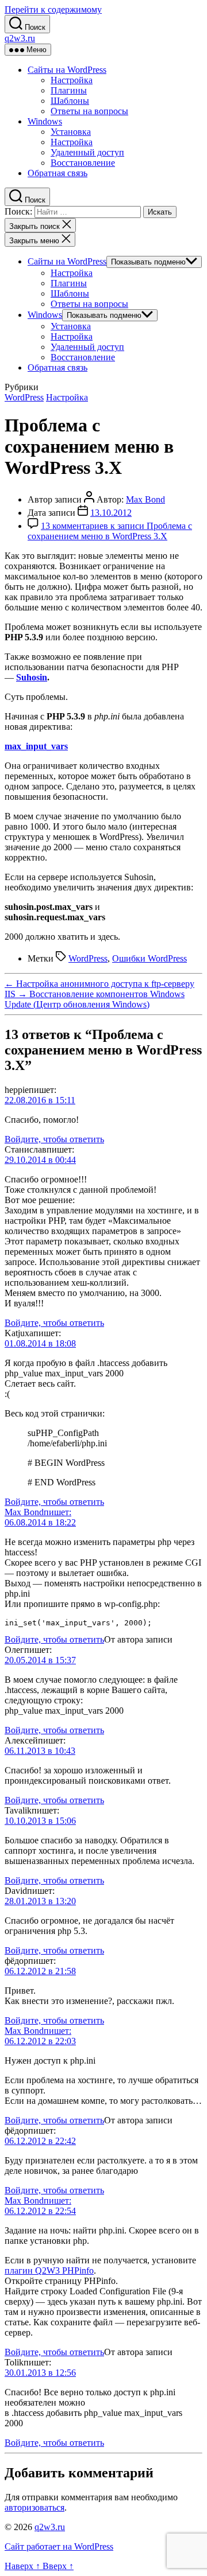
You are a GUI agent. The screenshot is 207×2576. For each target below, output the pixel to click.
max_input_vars (36, 746)
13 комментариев (110, 531)
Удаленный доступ (87, 152)
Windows (45, 121)
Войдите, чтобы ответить (54, 1139)
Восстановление (83, 163)
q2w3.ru (20, 38)
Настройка (72, 80)
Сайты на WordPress (67, 70)
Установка (71, 132)
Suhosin (32, 677)
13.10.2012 (111, 513)
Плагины (69, 90)
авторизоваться (34, 2507)
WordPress (24, 397)
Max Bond (145, 499)
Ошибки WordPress (149, 958)
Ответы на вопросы (89, 111)
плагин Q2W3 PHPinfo (49, 2270)
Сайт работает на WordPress (59, 2546)
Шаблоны (70, 101)
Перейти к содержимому (53, 9)
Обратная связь (57, 173)
